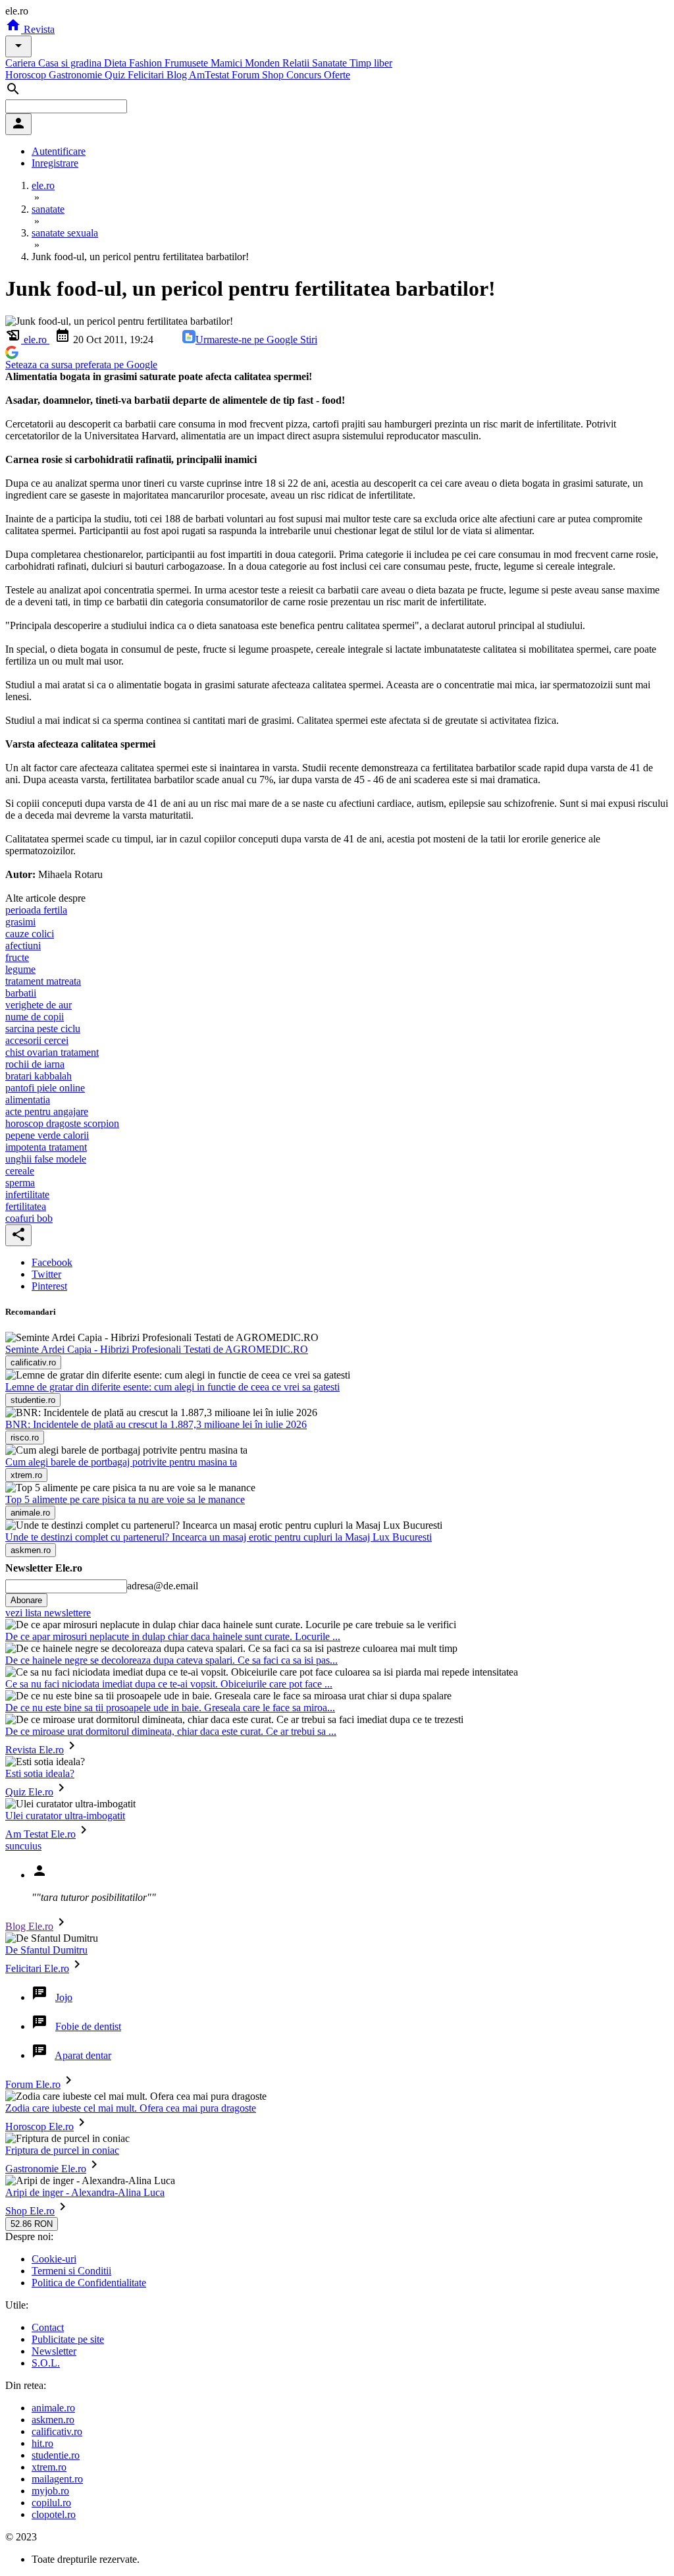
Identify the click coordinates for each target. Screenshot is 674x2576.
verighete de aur (39, 1005)
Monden (264, 63)
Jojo (64, 1997)
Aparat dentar (83, 2055)
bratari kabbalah (39, 1076)
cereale (20, 1171)
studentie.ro (56, 2455)
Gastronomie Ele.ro (46, 2169)
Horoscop (27, 75)
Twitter (46, 1274)
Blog (178, 75)
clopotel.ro (54, 2514)
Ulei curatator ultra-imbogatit (65, 1816)
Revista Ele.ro (35, 1750)
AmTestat (210, 75)
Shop (274, 75)
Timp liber (371, 63)
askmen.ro (53, 2420)
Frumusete (188, 63)
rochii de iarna (35, 1064)
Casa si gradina (71, 63)
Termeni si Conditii (71, 2271)
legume (20, 969)
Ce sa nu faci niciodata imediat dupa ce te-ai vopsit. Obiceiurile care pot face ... (169, 1684)
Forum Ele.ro (33, 2084)
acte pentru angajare (47, 1111)
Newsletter (54, 2351)
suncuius (23, 1846)
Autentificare (59, 151)
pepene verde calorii (47, 1135)
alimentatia (28, 1100)
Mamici (228, 63)
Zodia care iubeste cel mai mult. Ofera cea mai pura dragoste (131, 2108)
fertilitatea (26, 1206)
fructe (17, 957)
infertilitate (27, 1194)
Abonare (26, 1600)
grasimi (20, 922)
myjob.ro (50, 2491)
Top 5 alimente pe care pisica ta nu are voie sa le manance (125, 1499)
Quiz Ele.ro (29, 1792)
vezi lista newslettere (48, 1613)
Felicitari (147, 75)
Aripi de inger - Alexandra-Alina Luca (85, 2192)
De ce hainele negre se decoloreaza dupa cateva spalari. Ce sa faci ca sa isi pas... (171, 1660)
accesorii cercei (37, 1040)
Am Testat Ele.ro (40, 1834)
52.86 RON (32, 2224)
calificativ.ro (57, 2431)
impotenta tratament (46, 1147)
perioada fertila (36, 910)
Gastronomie (77, 75)
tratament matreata (43, 981)
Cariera (22, 63)
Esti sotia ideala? (40, 1773)
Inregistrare (55, 163)
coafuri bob (29, 1218)
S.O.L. (46, 2363)
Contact (48, 2327)
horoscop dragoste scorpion (62, 1123)
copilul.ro (51, 2503)
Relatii (297, 63)
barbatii (21, 993)
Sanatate (331, 63)
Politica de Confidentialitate (89, 2283)
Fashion (147, 63)
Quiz (116, 75)
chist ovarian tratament (52, 1052)
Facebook (52, 1262)
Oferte (337, 75)
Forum (247, 75)
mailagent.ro (57, 2479)
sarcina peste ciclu (43, 1028)
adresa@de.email (163, 1586)
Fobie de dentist (88, 2026)
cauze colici (30, 934)
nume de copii (35, 1017)
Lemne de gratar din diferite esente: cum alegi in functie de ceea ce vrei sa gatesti (172, 1387)
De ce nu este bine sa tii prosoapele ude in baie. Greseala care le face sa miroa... (170, 1708)
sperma (20, 1183)
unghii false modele (46, 1159)
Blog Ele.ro (29, 1926)
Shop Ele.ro (30, 2211)
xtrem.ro (49, 2467)
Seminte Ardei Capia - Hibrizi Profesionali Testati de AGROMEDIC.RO (157, 1349)
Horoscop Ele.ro (39, 2126)
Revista (38, 29)
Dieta (117, 63)
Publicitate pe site (68, 2339)
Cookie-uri (54, 2259)
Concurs (305, 75)
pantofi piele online (45, 1088)
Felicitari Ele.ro (37, 1968)
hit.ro (42, 2443)
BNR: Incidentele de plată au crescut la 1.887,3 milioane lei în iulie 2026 (156, 1424)
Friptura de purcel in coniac (62, 2150)
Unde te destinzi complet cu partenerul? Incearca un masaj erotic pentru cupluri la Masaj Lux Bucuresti (219, 1537)
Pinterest (49, 1286)
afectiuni (23, 945)
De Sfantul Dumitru (46, 1950)
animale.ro (53, 2408)
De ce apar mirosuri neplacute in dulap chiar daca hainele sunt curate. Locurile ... (173, 1636)
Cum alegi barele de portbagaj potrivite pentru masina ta (121, 1462)
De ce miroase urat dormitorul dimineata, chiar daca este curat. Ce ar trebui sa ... (171, 1731)
